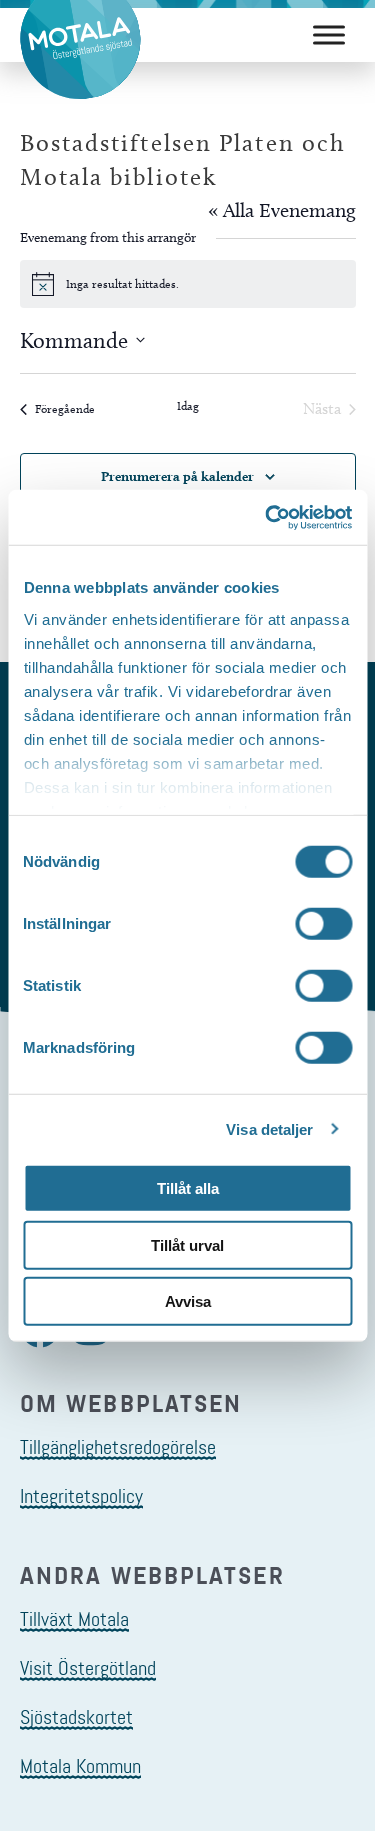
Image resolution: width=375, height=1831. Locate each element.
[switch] (323, 924)
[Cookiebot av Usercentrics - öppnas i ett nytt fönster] (267, 517)
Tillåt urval (187, 1244)
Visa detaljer (269, 1128)
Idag (188, 405)
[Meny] (329, 34)
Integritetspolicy (81, 1496)
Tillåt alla (188, 1188)
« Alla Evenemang (282, 210)
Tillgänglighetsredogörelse (118, 1447)
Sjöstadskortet (76, 1717)
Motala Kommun (80, 1766)
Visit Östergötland (88, 1668)
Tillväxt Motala (74, 1619)
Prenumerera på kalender (177, 476)
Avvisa (188, 1301)
